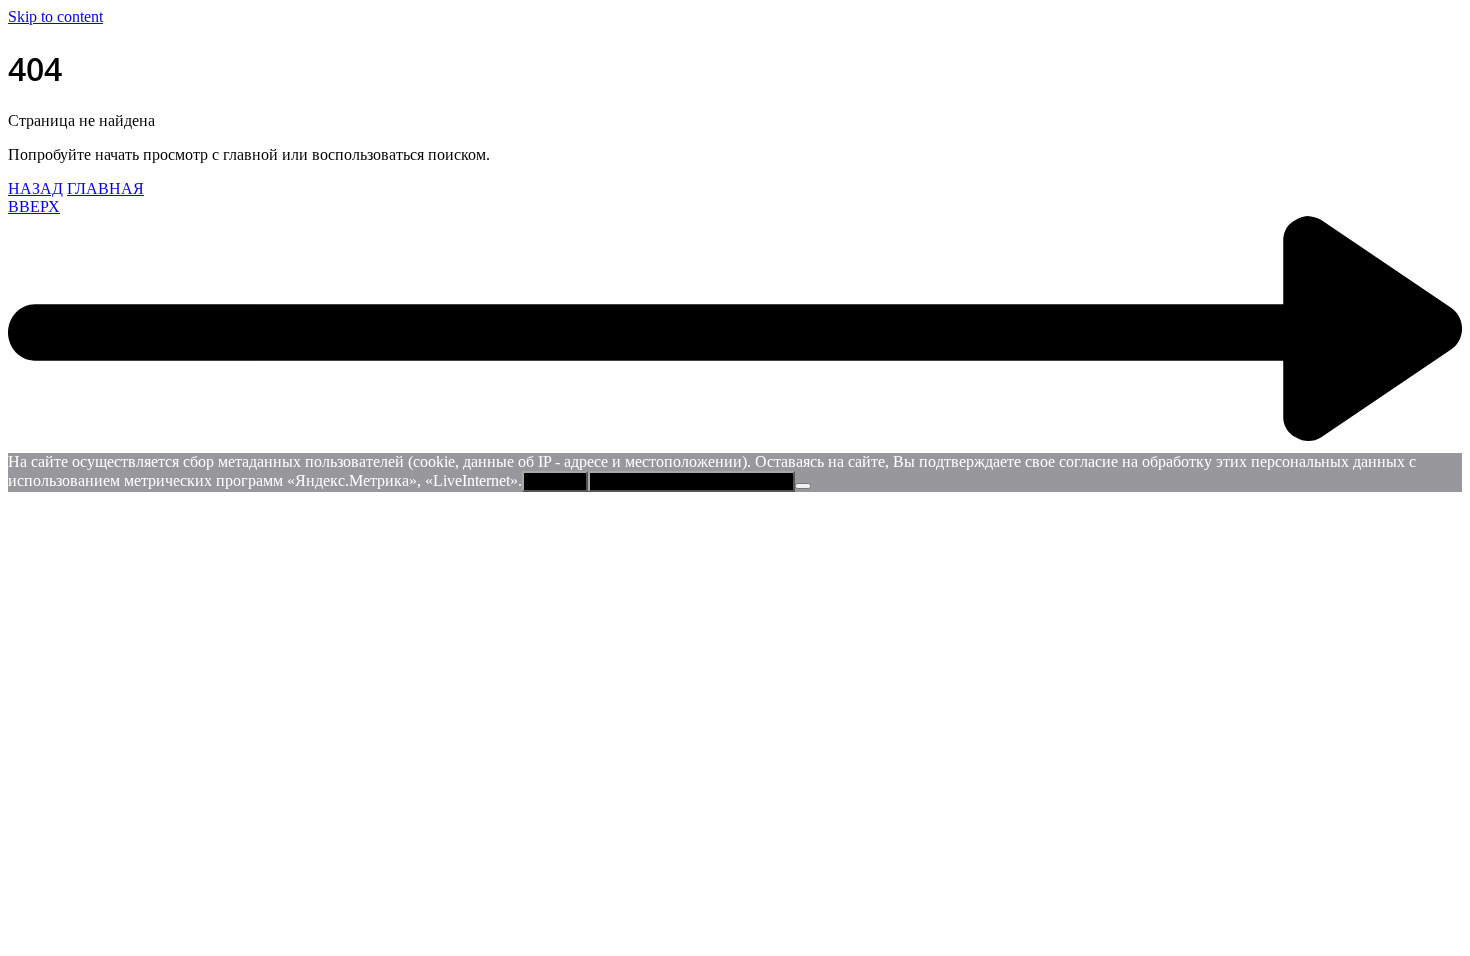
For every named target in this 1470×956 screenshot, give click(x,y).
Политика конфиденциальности (691, 481)
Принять (555, 481)
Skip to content (55, 16)
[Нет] (803, 486)
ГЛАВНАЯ (105, 188)
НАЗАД (35, 188)
